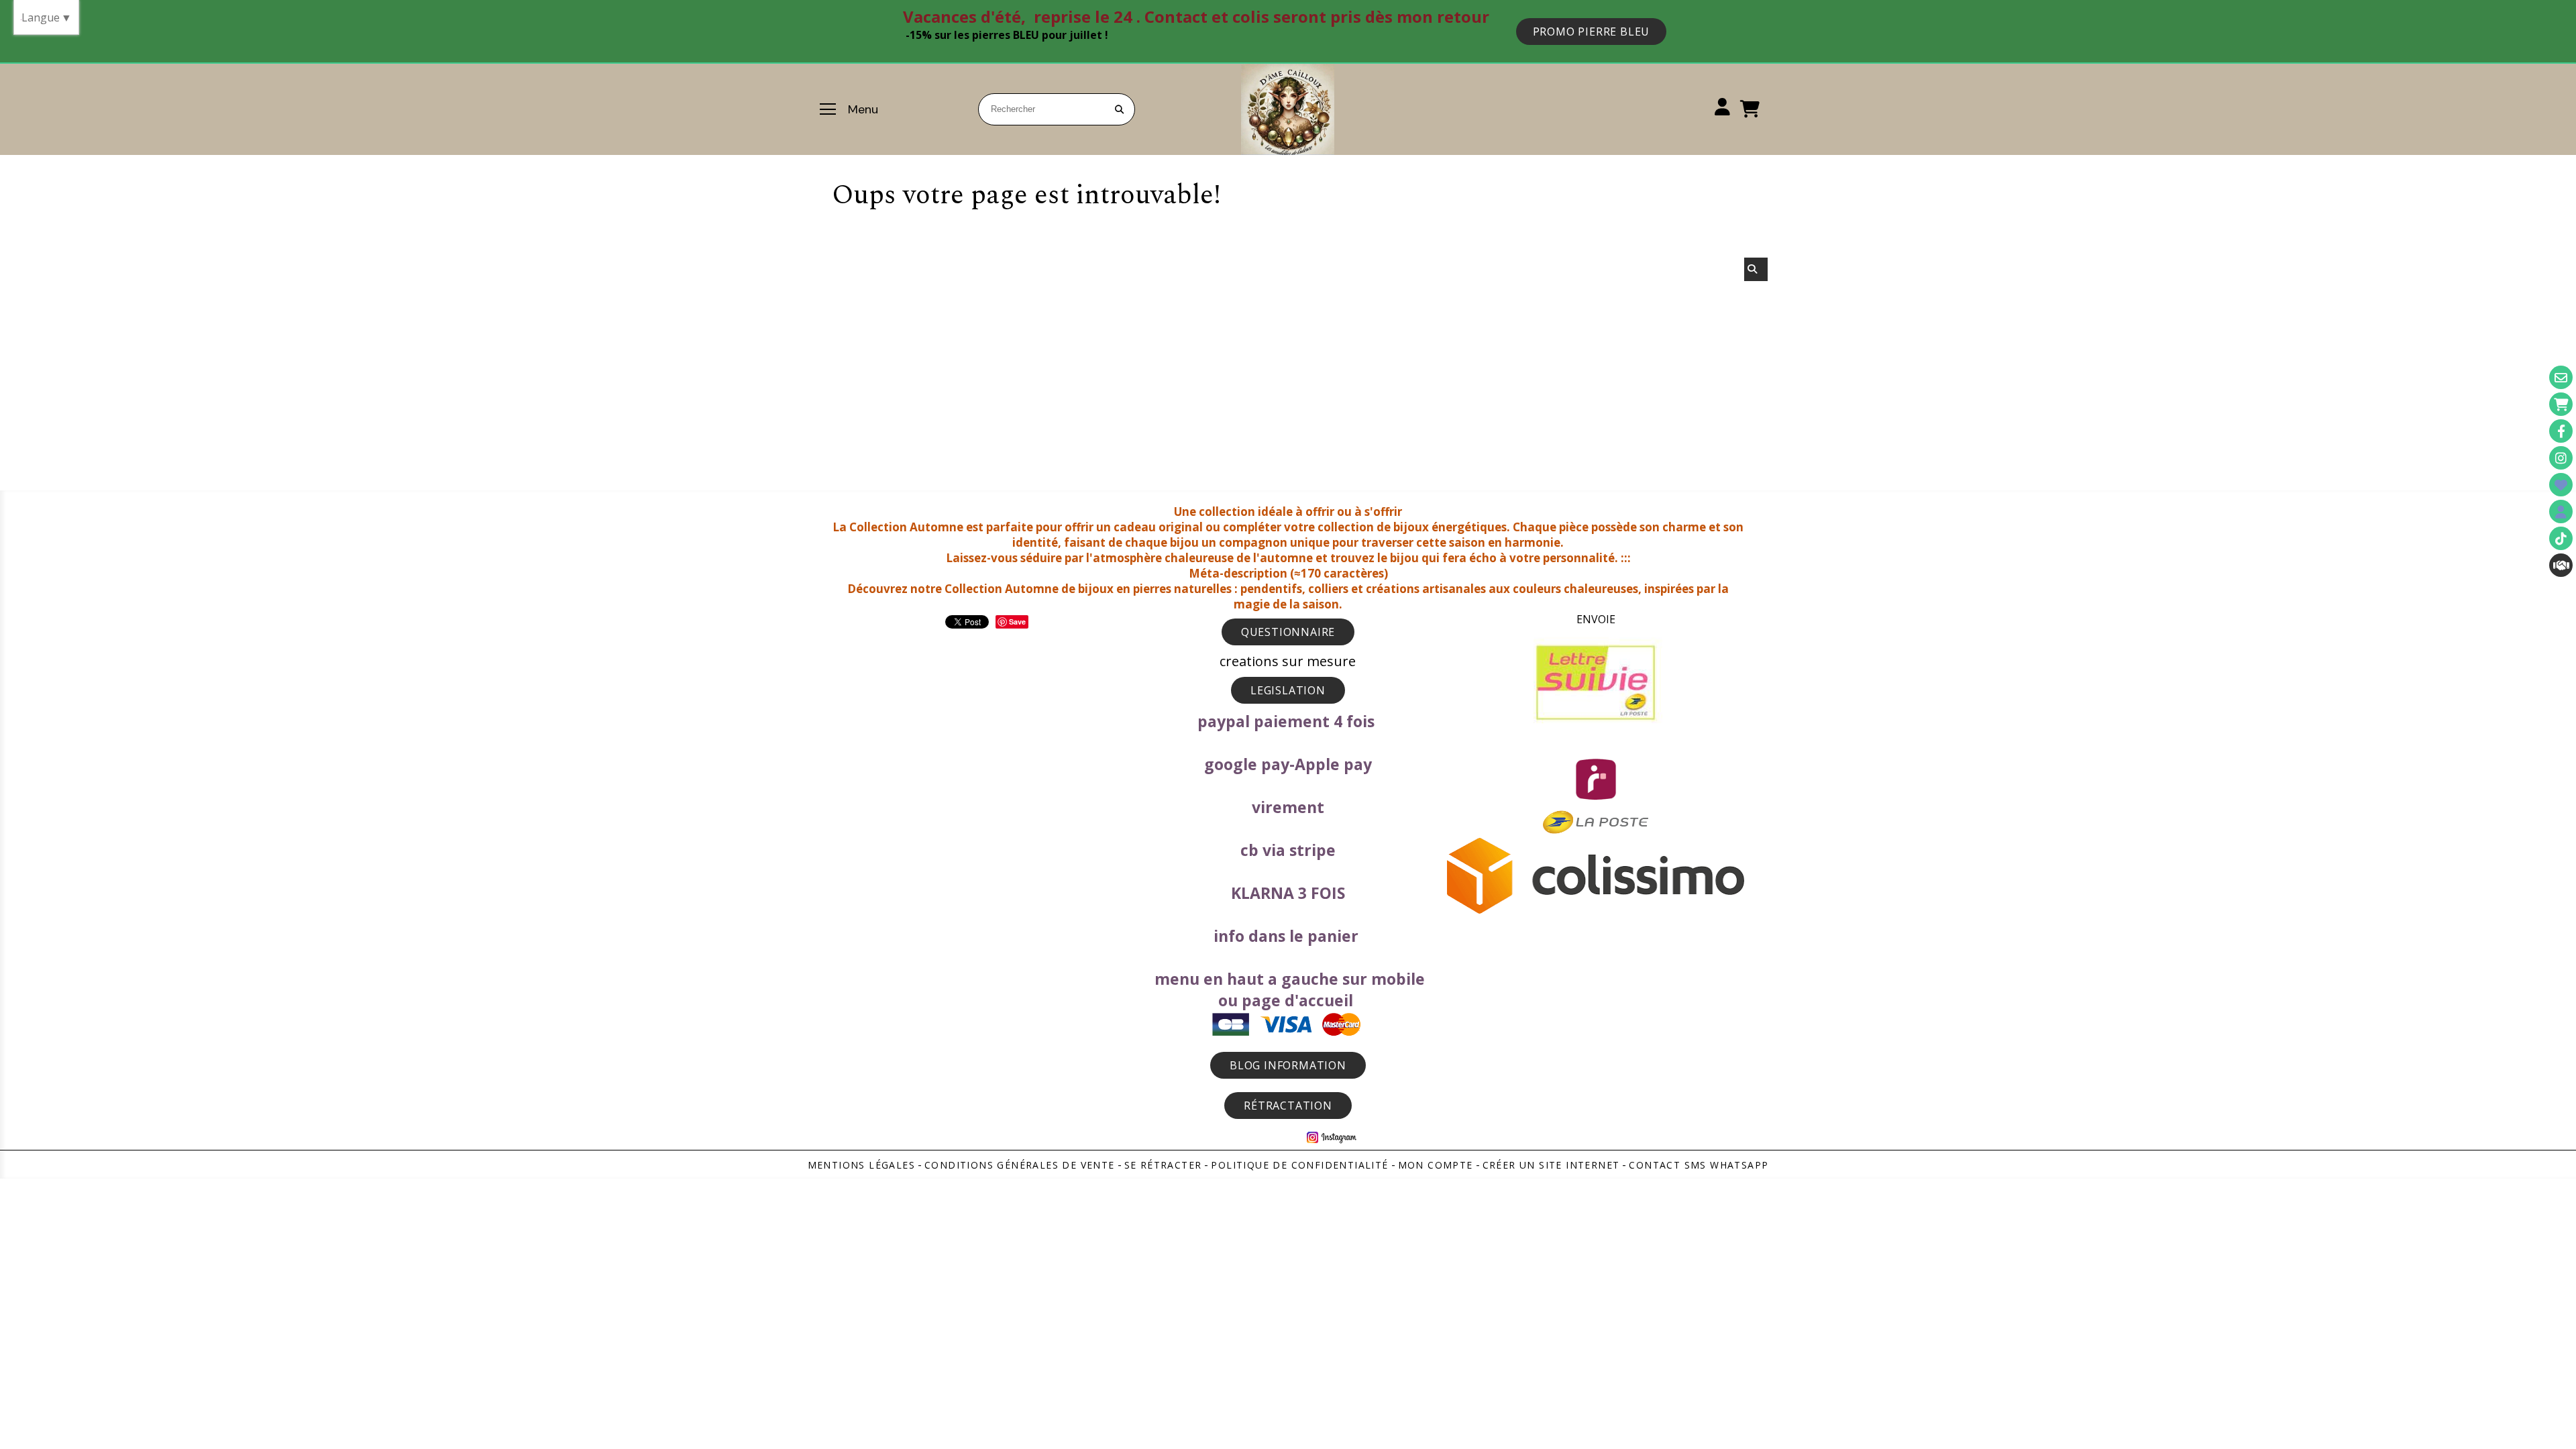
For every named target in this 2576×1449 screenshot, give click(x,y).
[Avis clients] (2561, 485)
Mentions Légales (861, 1165)
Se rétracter (1163, 1165)
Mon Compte (1436, 1165)
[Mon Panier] (2561, 404)
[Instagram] (2561, 458)
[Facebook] (2561, 431)
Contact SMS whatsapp (1699, 1165)
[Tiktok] (2561, 538)
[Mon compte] (2561, 512)
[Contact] (2561, 377)
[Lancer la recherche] (1119, 109)
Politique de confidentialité (1299, 1165)
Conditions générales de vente (1020, 1165)
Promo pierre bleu (1592, 32)
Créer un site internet (1551, 1165)
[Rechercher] (1756, 269)
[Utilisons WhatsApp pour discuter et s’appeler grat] (2561, 565)
